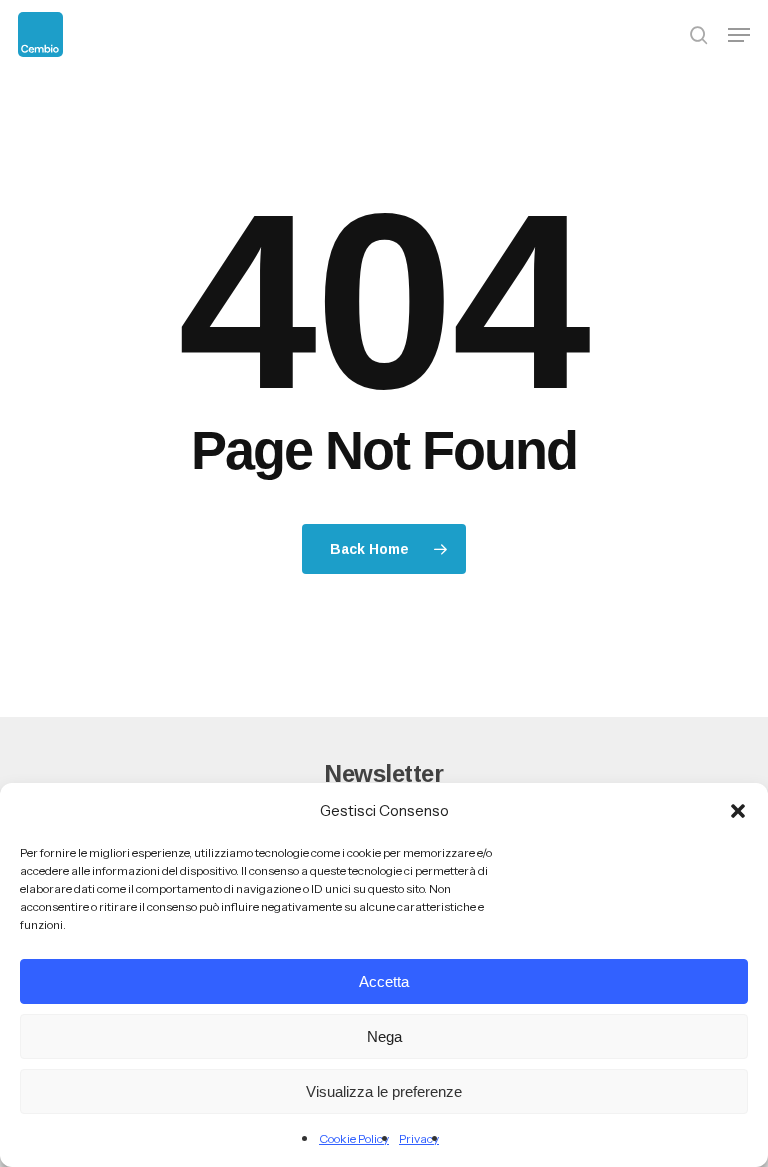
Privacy (419, 1138)
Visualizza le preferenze (384, 1091)
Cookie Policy (354, 1138)
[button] (738, 811)
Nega (384, 1036)
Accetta (384, 981)
